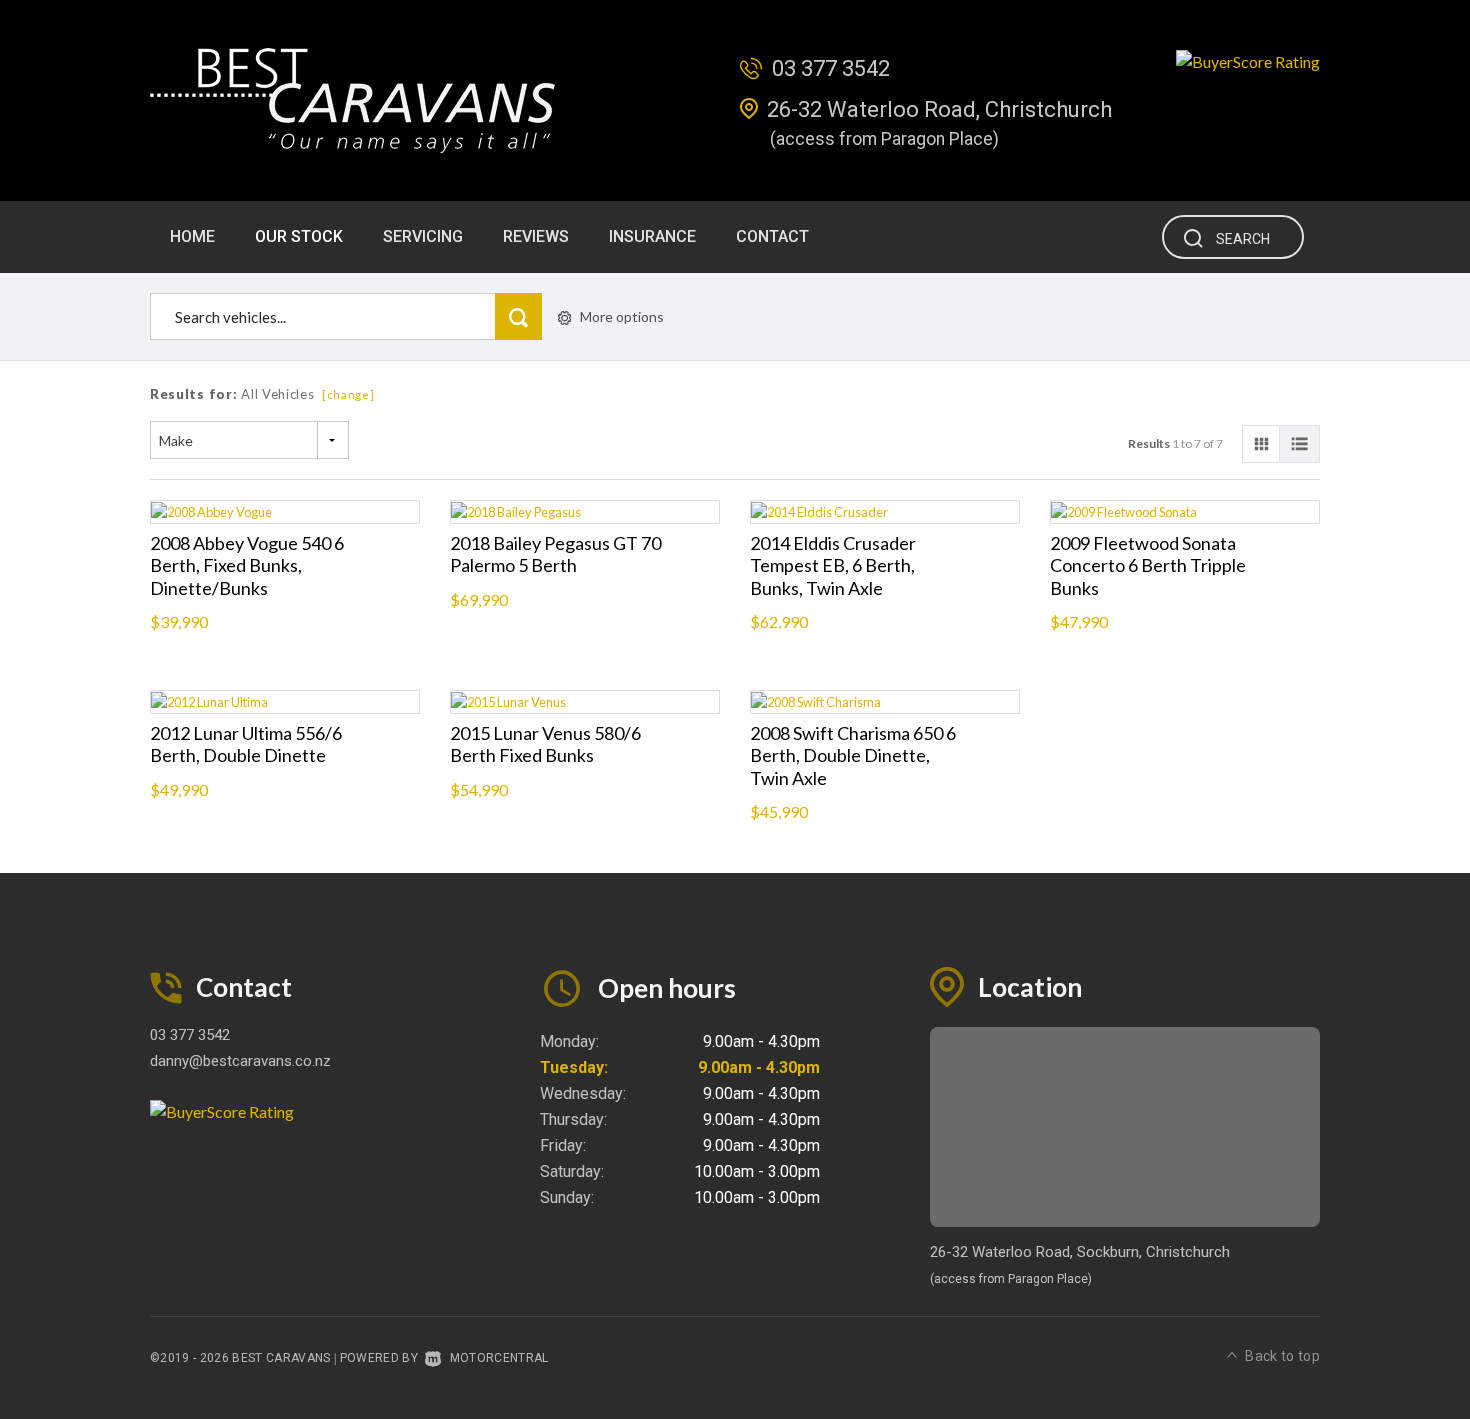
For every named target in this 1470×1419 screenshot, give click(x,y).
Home (192, 236)
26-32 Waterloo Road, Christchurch (939, 109)
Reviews (536, 236)
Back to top (1282, 1356)
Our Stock (299, 236)
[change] (348, 394)
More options (622, 316)
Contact (772, 236)
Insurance (652, 236)
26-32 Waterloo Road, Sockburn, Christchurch (1080, 1252)
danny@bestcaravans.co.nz (240, 1061)
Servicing (423, 236)
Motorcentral (499, 1358)
